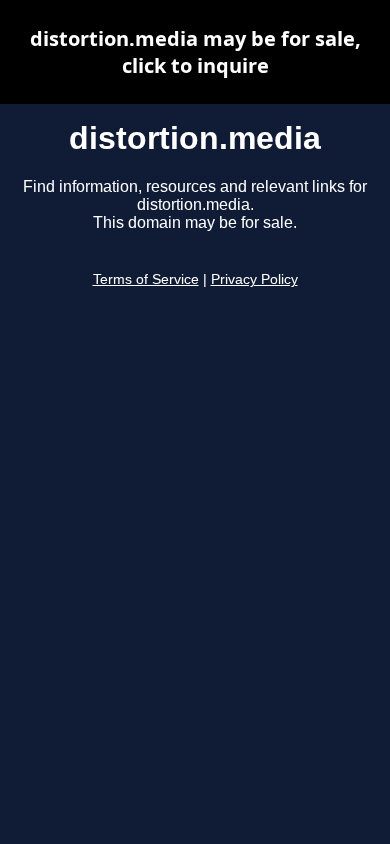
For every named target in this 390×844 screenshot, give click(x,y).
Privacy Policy (254, 279)
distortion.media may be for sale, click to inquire (195, 52)
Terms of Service (146, 279)
